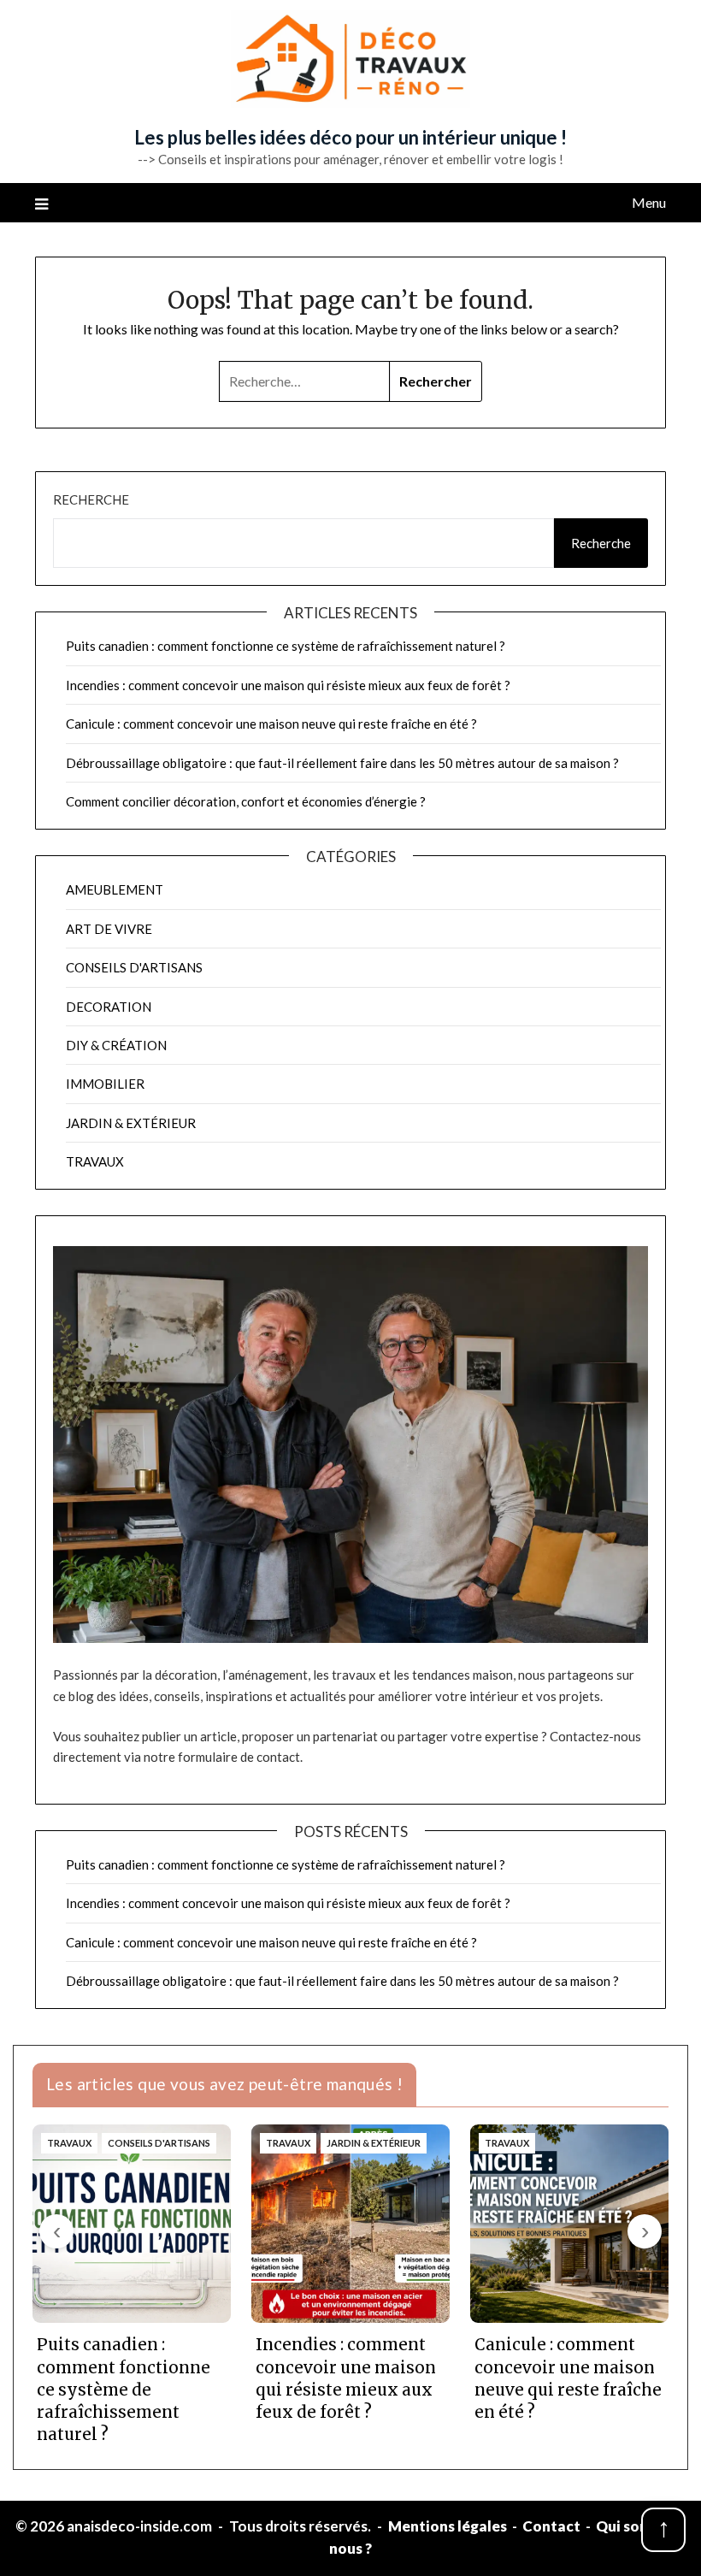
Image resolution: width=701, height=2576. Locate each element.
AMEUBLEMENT (115, 889)
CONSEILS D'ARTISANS (134, 967)
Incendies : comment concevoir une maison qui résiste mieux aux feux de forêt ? (288, 685)
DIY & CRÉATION (116, 1045)
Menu (649, 202)
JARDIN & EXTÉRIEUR (131, 1123)
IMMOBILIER (105, 1084)
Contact (551, 2526)
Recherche (91, 499)
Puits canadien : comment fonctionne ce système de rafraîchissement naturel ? (286, 646)
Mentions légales (448, 2526)
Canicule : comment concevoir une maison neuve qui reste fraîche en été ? (271, 724)
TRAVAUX (95, 1161)
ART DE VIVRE (109, 929)
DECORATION (109, 1007)
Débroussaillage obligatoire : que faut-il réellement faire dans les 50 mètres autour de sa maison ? (342, 763)
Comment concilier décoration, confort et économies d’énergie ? (246, 801)
